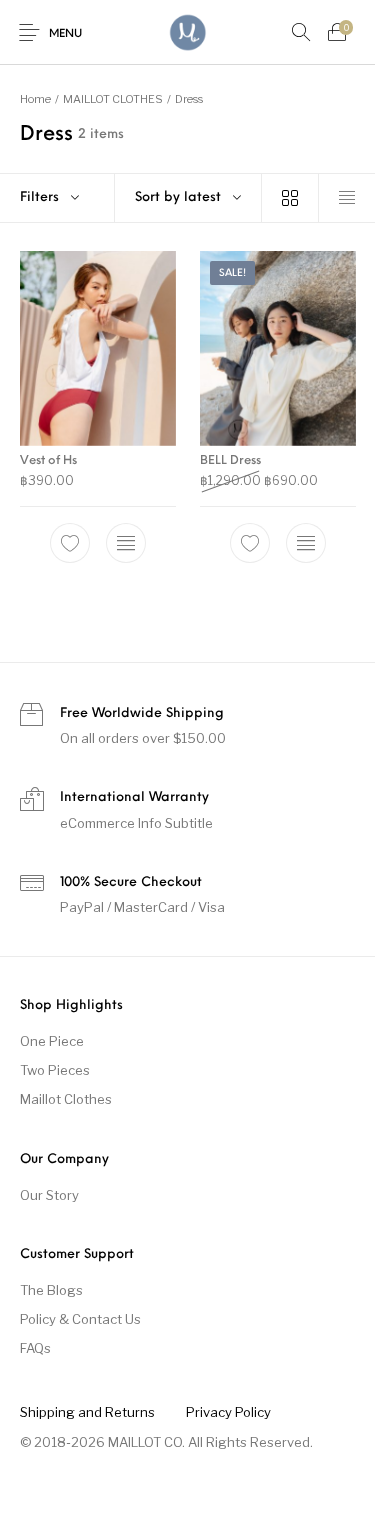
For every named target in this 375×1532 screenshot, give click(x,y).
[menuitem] (87, 1412)
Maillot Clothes (66, 1099)
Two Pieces (55, 1070)
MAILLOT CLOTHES (113, 99)
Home (35, 99)
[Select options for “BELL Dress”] (305, 543)
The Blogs (51, 1290)
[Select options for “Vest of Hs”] (126, 543)
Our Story (49, 1195)
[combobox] (188, 198)
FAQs (35, 1348)
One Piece (52, 1041)
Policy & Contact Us (80, 1319)
